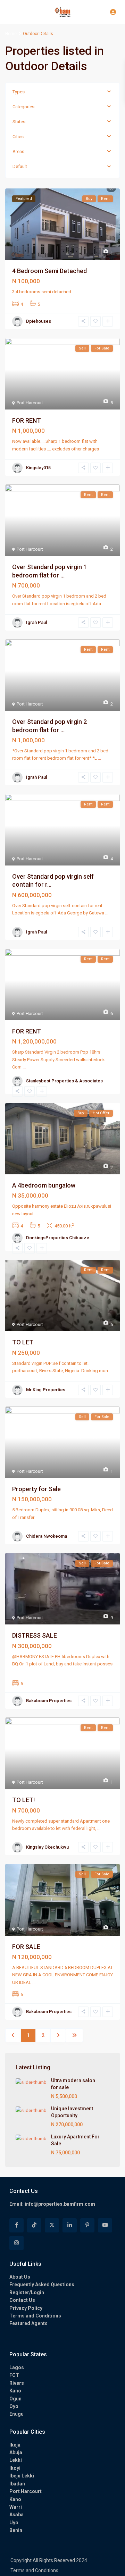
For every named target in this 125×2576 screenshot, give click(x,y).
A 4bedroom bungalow (44, 1185)
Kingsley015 (38, 468)
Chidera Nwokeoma (47, 1536)
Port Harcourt (30, 403)
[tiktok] (34, 2225)
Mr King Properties (46, 1390)
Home (11, 34)
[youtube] (105, 2225)
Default (20, 166)
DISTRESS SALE (35, 1635)
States (19, 122)
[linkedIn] (70, 2225)
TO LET (23, 1342)
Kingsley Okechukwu (47, 1847)
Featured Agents (28, 2323)
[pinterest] (87, 2225)
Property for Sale (36, 1489)
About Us (20, 2277)
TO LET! (23, 1800)
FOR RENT (27, 420)
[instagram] (16, 2243)
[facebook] (16, 2225)
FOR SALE (26, 1947)
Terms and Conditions (35, 2316)
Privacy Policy (26, 2308)
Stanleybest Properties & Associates (64, 1081)
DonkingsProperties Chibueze (58, 1238)
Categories (23, 107)
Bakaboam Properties (49, 1701)
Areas (18, 151)
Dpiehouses (39, 321)
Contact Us (22, 2300)
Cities (18, 137)
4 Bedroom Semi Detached (49, 271)
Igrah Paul (36, 622)
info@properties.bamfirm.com (60, 2204)
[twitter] (52, 2225)
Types (19, 92)
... (104, 604)
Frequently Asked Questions (42, 2284)
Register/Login (27, 2292)
